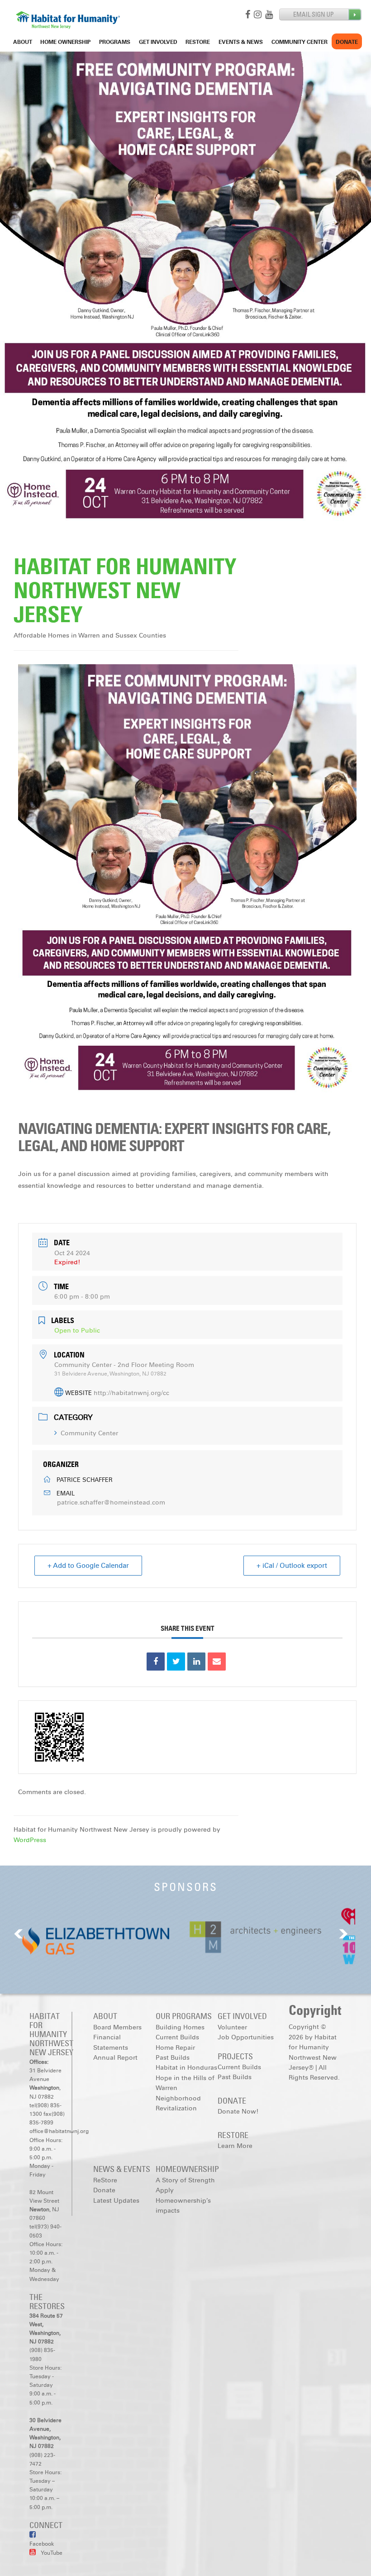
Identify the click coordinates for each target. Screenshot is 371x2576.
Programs (115, 42)
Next (343, 1934)
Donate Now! (238, 2112)
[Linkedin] (196, 1662)
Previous (19, 1934)
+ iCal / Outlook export (292, 1566)
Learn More (235, 2146)
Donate (347, 42)
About (23, 42)
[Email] (217, 1662)
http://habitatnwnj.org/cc (131, 1393)
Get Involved (158, 42)
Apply (165, 2190)
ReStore (198, 42)
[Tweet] (176, 1662)
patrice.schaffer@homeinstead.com (111, 1502)
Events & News (241, 42)
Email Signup (321, 15)
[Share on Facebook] (156, 1662)
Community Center (300, 42)
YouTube (51, 2553)
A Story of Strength (185, 2180)
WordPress (30, 1840)
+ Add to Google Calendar (88, 1566)
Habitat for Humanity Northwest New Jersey (125, 590)
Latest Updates (116, 2201)
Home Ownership (65, 42)
